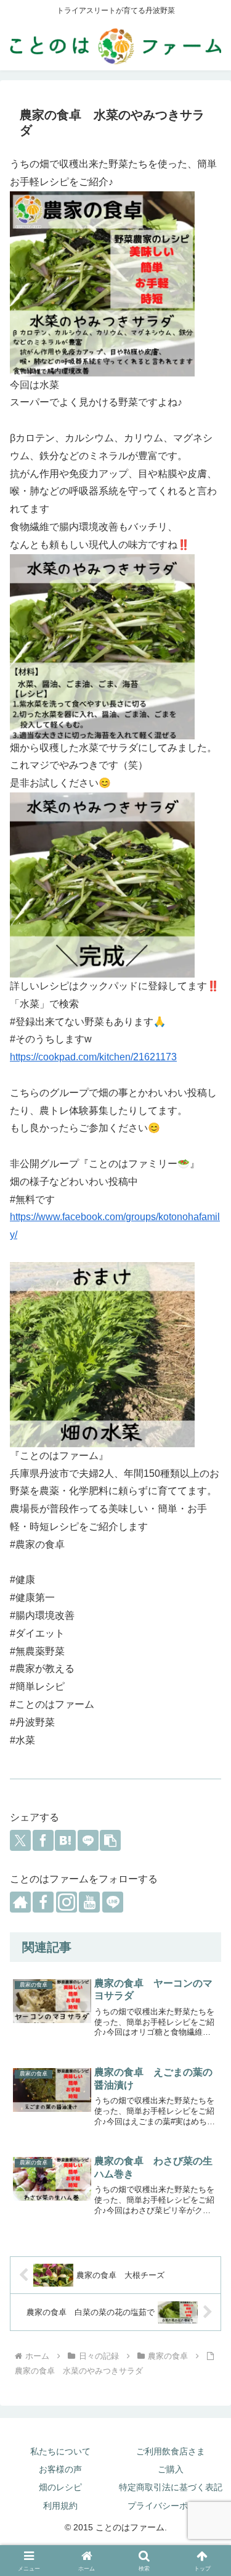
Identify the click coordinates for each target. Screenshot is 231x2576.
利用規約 (60, 2506)
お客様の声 (60, 2469)
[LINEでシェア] (88, 1840)
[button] (110, 1840)
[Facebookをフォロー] (43, 1902)
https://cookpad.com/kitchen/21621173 (93, 1057)
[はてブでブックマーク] (65, 1840)
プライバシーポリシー (171, 2506)
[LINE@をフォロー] (113, 1902)
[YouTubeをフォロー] (89, 1902)
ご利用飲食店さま (171, 2451)
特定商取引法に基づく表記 (171, 2487)
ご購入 (171, 2469)
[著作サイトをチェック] (20, 1902)
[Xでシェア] (20, 1840)
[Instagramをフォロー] (67, 1902)
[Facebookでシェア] (43, 1840)
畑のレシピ (60, 2487)
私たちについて (60, 2451)
